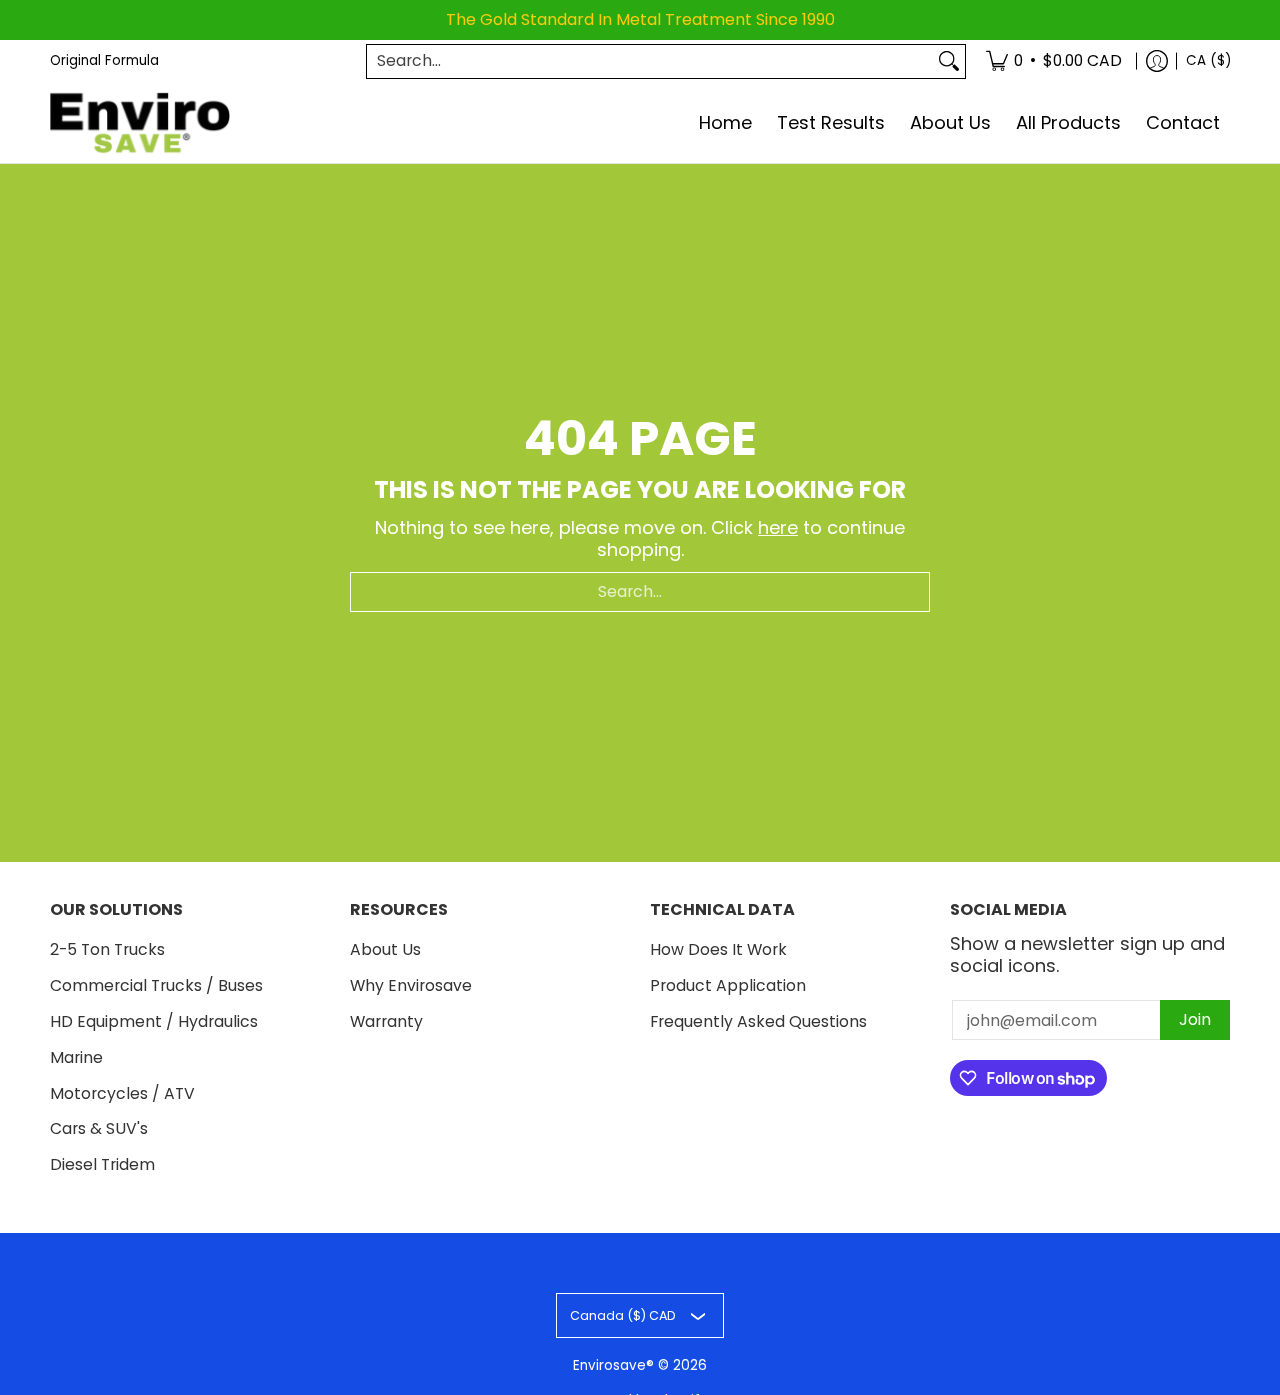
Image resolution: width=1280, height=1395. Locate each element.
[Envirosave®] (140, 123)
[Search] (949, 61)
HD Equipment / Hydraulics (154, 1021)
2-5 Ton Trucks (107, 949)
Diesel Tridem (102, 1164)
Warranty (386, 1021)
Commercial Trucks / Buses (156, 985)
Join (1195, 1019)
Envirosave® (613, 1365)
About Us (385, 949)
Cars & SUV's (99, 1128)
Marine (76, 1057)
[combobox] (650, 61)
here (778, 527)
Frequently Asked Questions (758, 1021)
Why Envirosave (411, 985)
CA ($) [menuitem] (1208, 60)
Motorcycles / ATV (122, 1093)
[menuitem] (1054, 61)
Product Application (728, 985)
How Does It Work (718, 949)
